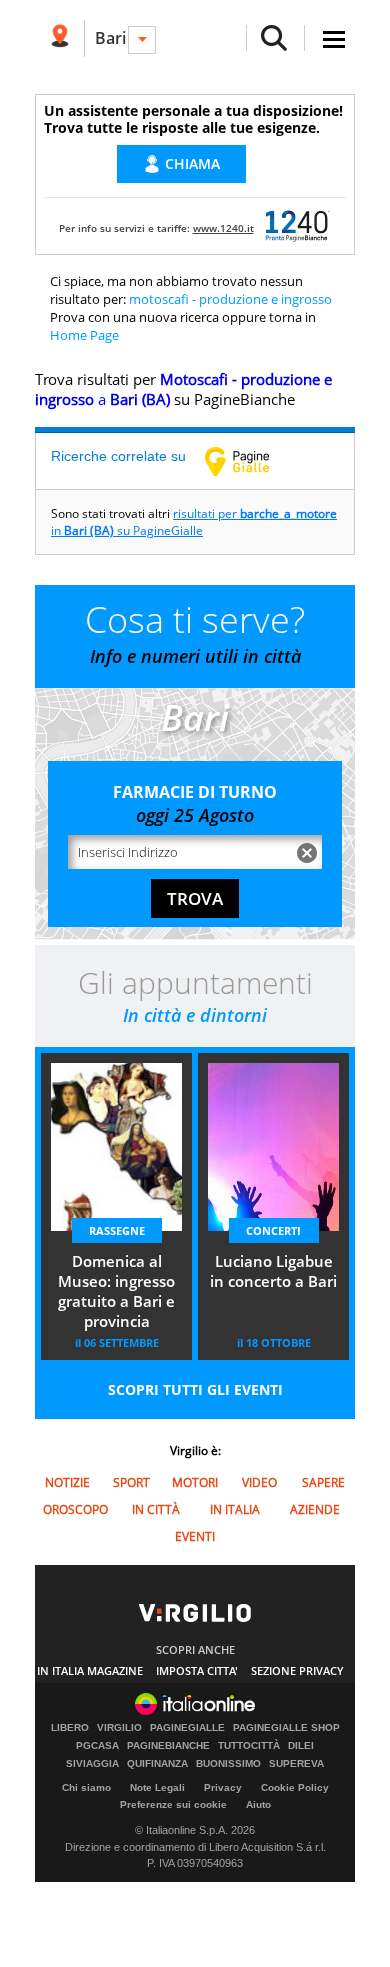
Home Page (84, 335)
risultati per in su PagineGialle (194, 522)
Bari (110, 38)
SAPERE (323, 1482)
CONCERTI (273, 1230)
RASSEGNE (117, 1230)
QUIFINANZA (157, 1764)
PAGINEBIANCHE (168, 1746)
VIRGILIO (119, 1728)
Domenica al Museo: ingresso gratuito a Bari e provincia (116, 1291)
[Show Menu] (334, 39)
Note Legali (157, 1787)
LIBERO (70, 1728)
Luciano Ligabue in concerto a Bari (273, 1271)
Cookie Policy (295, 1787)
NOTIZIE (67, 1482)
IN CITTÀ (156, 1509)
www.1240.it (223, 228)
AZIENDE (315, 1509)
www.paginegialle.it (252, 461)
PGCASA (97, 1746)
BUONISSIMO (228, 1764)
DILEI (301, 1746)
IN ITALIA (235, 1509)
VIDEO (259, 1482)
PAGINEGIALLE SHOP (286, 1728)
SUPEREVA (296, 1764)
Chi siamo (86, 1787)
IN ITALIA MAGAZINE (90, 1670)
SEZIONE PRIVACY (297, 1670)
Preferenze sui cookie (173, 1804)
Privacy (223, 1787)
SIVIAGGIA (92, 1764)
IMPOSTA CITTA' (197, 1670)
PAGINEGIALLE (187, 1728)
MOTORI (195, 1482)
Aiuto (258, 1804)
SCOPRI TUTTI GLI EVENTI (195, 1389)
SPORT (131, 1482)
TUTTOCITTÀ (249, 1746)
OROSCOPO (75, 1509)
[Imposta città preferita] (59, 38)
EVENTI (195, 1536)
